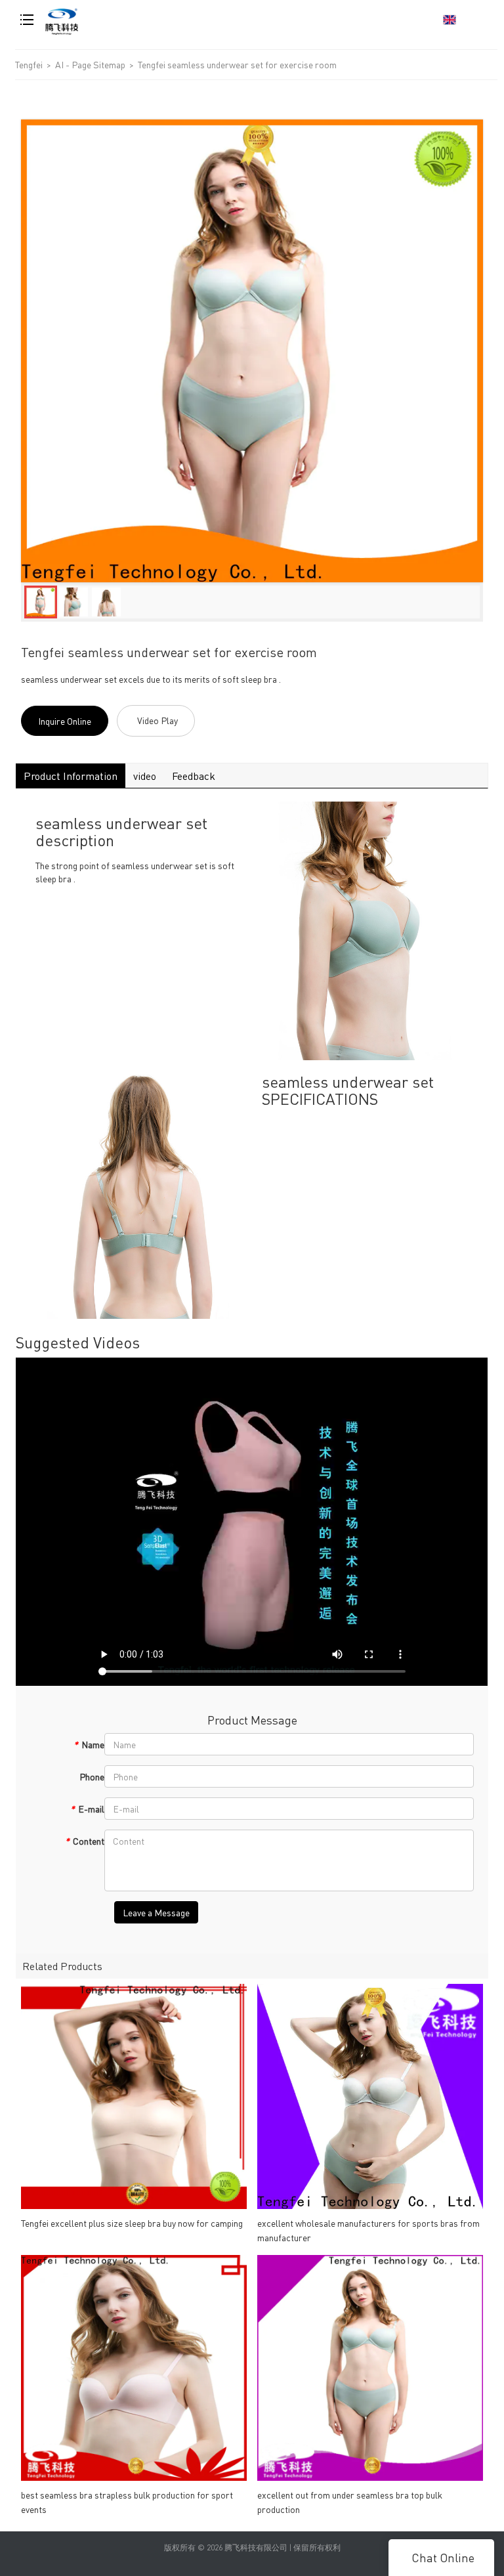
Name (89, 1744)
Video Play (157, 720)
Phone (92, 1776)
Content (85, 1841)
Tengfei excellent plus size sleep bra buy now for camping (132, 2223)
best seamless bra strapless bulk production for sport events (127, 2502)
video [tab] (145, 776)
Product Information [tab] (71, 776)
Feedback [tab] (194, 776)
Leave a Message (156, 1912)
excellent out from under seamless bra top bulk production (350, 2502)
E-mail (87, 1809)
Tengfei (29, 64)
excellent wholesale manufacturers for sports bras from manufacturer (368, 2230)
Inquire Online (65, 721)
